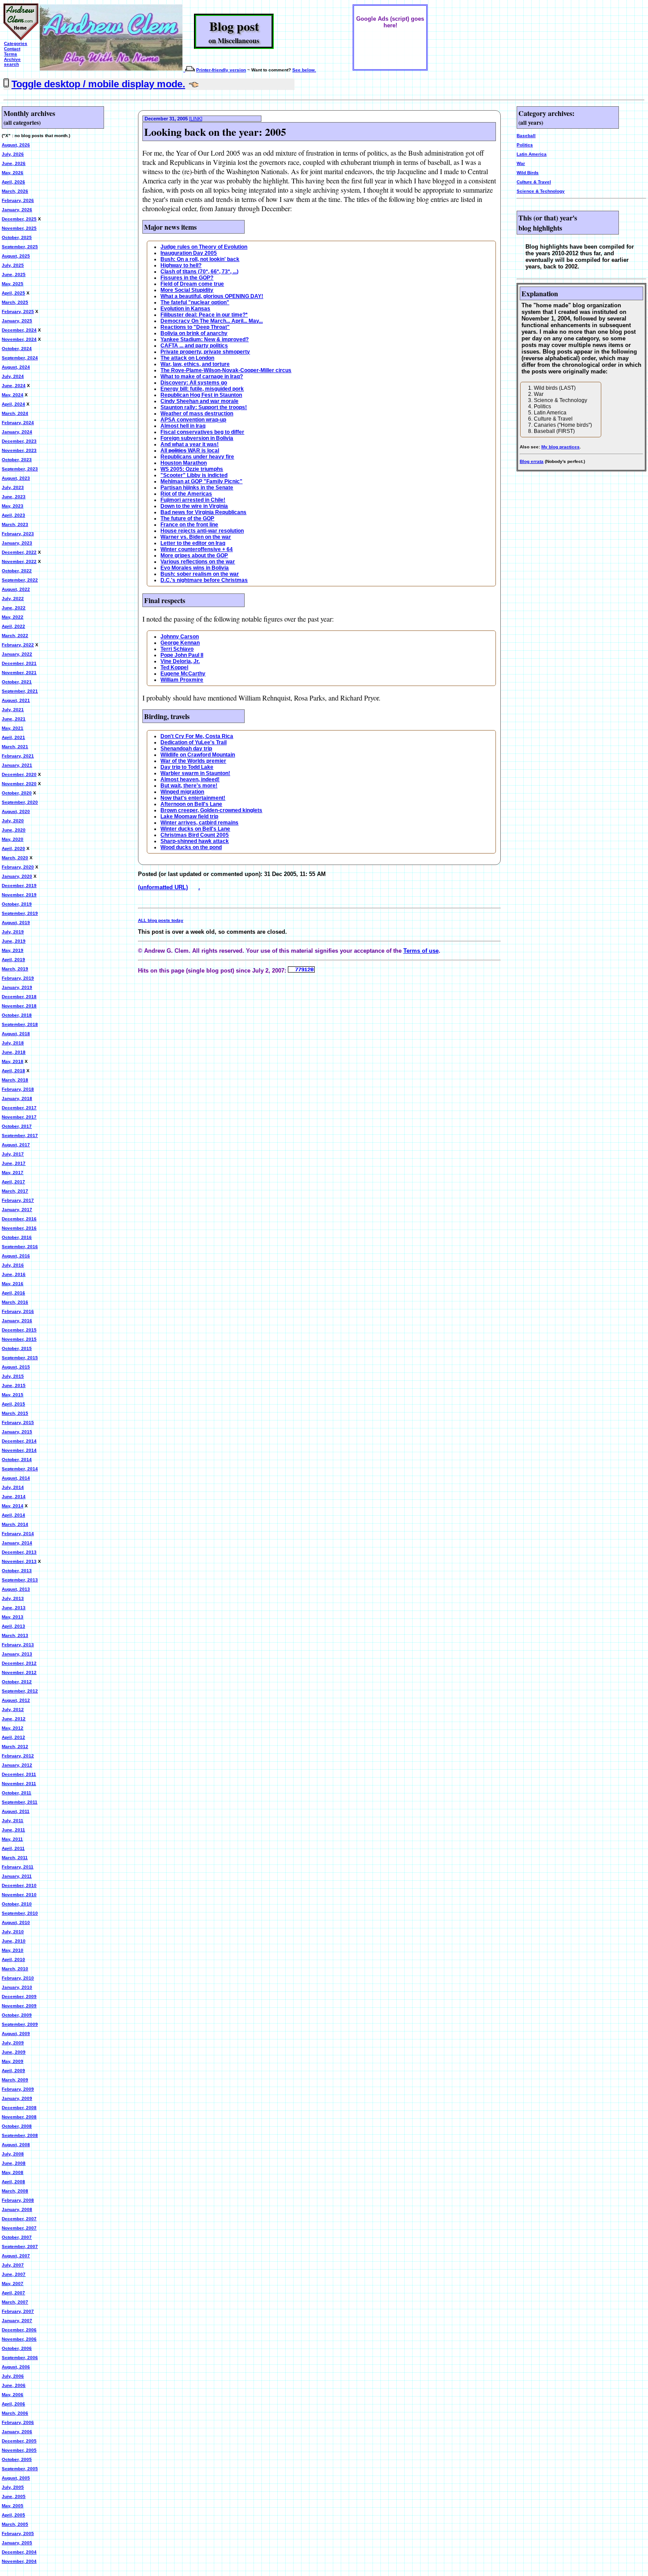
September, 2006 (20, 2358)
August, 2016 (16, 1256)
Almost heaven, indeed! (190, 779)
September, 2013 (20, 1580)
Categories (16, 43)
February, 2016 (18, 1311)
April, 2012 (13, 1737)
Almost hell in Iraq (183, 426)
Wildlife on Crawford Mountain (198, 755)
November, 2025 (19, 228)
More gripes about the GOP (194, 555)
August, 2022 (16, 589)
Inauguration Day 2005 (189, 253)
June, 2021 (14, 719)
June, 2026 (14, 163)
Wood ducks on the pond (191, 847)
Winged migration (182, 792)
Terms (11, 54)
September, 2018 (20, 1024)
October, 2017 (17, 1126)
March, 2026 (15, 191)
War (521, 163)
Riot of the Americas (186, 494)
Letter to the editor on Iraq (193, 543)
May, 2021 (13, 728)
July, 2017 (13, 1154)
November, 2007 (19, 2228)
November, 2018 (19, 1006)
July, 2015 (13, 1376)
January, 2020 (17, 876)
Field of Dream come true (192, 284)
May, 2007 (13, 2283)
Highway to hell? (181, 265)
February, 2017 (18, 1200)
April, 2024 (13, 404)
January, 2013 (17, 1654)
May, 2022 (13, 617)
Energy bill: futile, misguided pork (202, 389)
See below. (304, 70)
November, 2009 (19, 2006)
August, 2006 (16, 2367)
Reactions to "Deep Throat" (195, 327)
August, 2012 (16, 1700)
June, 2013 (14, 1608)
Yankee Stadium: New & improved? (205, 339)
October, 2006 (17, 2348)
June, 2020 (14, 830)
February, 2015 (18, 1422)
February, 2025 (18, 311)
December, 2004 (19, 2552)
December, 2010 (19, 1885)
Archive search (12, 62)
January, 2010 (17, 1987)
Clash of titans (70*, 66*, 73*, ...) (199, 272)
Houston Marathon (184, 463)
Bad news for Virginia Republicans (203, 512)
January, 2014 (17, 1543)
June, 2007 (14, 2274)
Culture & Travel (534, 182)
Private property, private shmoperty (205, 352)
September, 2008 (20, 2135)
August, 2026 (16, 145)
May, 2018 (13, 1061)
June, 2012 (14, 1719)
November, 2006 (19, 2339)
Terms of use (421, 951)
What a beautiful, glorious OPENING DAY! (212, 296)
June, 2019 (14, 941)
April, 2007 (13, 2293)
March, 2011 (15, 1858)
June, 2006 (14, 2385)
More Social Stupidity (187, 290)
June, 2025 (14, 274)
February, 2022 (18, 645)
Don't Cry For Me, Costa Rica (197, 736)
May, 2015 (13, 1395)
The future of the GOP (187, 518)
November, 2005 (19, 2450)
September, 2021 (20, 691)
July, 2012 (13, 1709)
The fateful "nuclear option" (195, 302)
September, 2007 (20, 2246)
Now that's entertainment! (193, 798)
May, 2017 (13, 1172)
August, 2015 (16, 1367)
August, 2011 (16, 1811)
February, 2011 (18, 1867)
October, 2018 (17, 1015)
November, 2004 (19, 2561)
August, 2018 (16, 1034)
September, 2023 (20, 469)
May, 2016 (13, 1284)
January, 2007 (17, 2321)
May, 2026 (13, 173)
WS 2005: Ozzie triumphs (192, 469)
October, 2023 (17, 460)
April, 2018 (13, 1071)
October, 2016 (17, 1237)
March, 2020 (15, 858)
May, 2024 (13, 395)
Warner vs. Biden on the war (196, 537)
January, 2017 (17, 1210)
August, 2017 (16, 1145)
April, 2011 (13, 1848)
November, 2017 (19, 1117)
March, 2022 (15, 636)
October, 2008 (17, 2126)
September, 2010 (20, 1913)
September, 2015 (20, 1358)
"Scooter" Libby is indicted (194, 475)
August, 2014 (16, 1478)
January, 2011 (17, 1876)
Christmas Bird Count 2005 (195, 835)
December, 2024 (19, 330)
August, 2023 (16, 478)
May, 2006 (13, 2395)
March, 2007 (15, 2302)
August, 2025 (16, 256)
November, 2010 (19, 1895)
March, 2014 (15, 1524)
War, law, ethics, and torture (195, 364)
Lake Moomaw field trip (189, 816)
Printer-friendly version (221, 70)
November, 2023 (19, 450)
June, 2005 (14, 2496)
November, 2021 (19, 673)
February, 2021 (18, 756)
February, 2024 (18, 423)
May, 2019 (13, 950)
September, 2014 (20, 1469)
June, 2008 (14, 2163)
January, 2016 (17, 1321)
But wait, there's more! (189, 786)
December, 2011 (19, 1774)
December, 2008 (19, 2108)
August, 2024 (16, 367)
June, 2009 (14, 2052)
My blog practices (560, 447)
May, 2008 (13, 2172)
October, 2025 (17, 237)
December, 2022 (19, 552)
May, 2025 (13, 284)
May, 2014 (13, 1506)
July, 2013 (13, 1598)
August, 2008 (16, 2145)
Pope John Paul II (182, 655)
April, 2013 (13, 1626)
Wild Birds (528, 173)
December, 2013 (19, 1552)
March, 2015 (15, 1413)
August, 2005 (16, 2478)
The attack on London (187, 358)
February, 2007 (18, 2311)
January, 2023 (17, 543)
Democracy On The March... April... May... (212, 321)
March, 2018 (15, 1080)
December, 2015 (19, 1330)
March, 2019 (15, 969)
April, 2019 (13, 960)
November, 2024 (19, 339)
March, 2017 (15, 1191)
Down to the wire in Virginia (194, 506)
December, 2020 (19, 774)
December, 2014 (19, 1441)
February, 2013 (18, 1645)
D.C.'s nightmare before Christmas (204, 580)
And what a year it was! (190, 444)
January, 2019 (17, 987)
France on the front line (189, 525)
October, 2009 (17, 2015)
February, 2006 (18, 2422)
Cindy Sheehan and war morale (199, 401)
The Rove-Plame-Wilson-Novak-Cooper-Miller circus (226, 370)
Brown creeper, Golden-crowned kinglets (211, 810)
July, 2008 (13, 2154)
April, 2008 (13, 2182)
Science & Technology (541, 191)
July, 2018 (13, 1043)
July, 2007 (13, 2265)
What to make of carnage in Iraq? (202, 377)
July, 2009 (13, 2043)
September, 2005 (20, 2469)
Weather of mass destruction (197, 414)
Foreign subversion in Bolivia (197, 438)
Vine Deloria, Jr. (180, 661)
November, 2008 (19, 2117)
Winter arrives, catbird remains (199, 823)
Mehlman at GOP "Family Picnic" (201, 481)
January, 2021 (17, 765)
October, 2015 (17, 1348)
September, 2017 (20, 1135)
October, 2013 (17, 1571)
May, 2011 (12, 1839)
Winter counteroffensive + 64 (197, 549)
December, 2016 (19, 1219)
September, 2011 (20, 1802)
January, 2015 (17, 1432)
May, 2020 (13, 839)
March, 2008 (15, 2191)
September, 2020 (20, 802)
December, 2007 (19, 2219)
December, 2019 (19, 885)
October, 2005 (17, 2459)
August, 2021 (16, 700)
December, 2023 (19, 441)
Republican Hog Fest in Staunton (201, 395)
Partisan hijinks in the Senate (197, 488)
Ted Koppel (174, 667)
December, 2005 (19, 2441)
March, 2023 (15, 524)
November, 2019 (19, 895)
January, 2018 (17, 1098)
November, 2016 (19, 1228)
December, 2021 (19, 663)
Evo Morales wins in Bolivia (195, 568)
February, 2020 (18, 867)
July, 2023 (13, 487)
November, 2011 (19, 1784)
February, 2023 (18, 534)
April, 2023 (13, 515)
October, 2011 (17, 1793)
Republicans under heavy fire (197, 457)
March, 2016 (15, 1302)
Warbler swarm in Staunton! (195, 773)
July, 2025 (13, 265)
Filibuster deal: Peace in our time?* (204, 315)
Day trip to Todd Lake (187, 767)
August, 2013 (16, 1589)
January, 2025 (17, 321)
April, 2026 (13, 182)
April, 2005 (13, 2515)
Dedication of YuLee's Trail (194, 742)
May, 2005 (13, 2506)
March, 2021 (15, 747)
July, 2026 (13, 154)
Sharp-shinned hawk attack (195, 841)
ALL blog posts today (161, 920)
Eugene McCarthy (183, 674)
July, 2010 (13, 1932)
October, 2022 (17, 571)
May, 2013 (13, 1617)
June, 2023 (14, 497)
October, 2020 (17, 793)
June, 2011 (13, 1830)
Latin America (532, 154)
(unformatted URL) (163, 887)
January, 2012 (17, 1765)
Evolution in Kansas (185, 309)
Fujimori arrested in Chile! (193, 500)
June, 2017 (14, 1163)
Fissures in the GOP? (187, 278)
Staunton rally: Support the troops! (204, 407)
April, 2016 (13, 1293)
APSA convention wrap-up (193, 420)
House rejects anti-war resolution (202, 531)
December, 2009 (19, 1996)
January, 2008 (17, 2209)
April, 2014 (13, 1515)
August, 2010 (16, 1922)
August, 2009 (16, 2034)
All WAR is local (190, 451)
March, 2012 (15, 1747)
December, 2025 (19, 219)
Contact (12, 49)
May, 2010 (13, 1950)
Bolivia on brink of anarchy (194, 333)
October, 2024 (17, 349)
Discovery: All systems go (194, 383)
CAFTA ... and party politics (194, 346)
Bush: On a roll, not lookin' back (200, 259)
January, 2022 (17, 654)
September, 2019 (20, 913)
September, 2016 (20, 1247)
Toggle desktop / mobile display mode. (98, 84)
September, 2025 (20, 247)
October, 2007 (17, 2237)
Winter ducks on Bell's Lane (195, 829)
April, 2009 (13, 2071)
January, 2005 (17, 2543)
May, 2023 (13, 506)
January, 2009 (17, 2098)
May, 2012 (13, 1728)
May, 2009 (13, 2061)
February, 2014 (18, 1534)
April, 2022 (13, 626)
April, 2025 (13, 293)
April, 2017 (13, 1182)
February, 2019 (18, 978)
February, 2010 (18, 1978)
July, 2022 (13, 598)
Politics (525, 145)
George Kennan (180, 643)
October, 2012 (17, 1682)
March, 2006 (15, 2413)
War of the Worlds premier (193, 761)
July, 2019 (13, 932)
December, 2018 (19, 997)
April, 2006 (13, 2404)
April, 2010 (13, 1959)
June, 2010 (14, 1941)
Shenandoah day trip (186, 749)
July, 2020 (13, 821)
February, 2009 (18, 2089)
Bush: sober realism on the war (200, 574)
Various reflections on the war (198, 562)
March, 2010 (15, 1969)
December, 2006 (19, 2330)
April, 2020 (13, 848)
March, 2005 (15, 2524)
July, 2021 (13, 710)
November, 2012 (19, 1672)
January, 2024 (17, 432)
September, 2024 (20, 358)
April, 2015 (13, 1404)
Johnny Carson (180, 637)
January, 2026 (17, 210)
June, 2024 (14, 386)
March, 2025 (15, 302)
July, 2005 (13, 2487)
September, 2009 (20, 2024)
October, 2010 (17, 1904)
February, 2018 (18, 1089)
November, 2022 (19, 561)
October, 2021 (17, 682)
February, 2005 (18, 2533)
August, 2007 (16, 2256)
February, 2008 (18, 2200)
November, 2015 (19, 1339)
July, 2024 (13, 376)
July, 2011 (13, 1821)
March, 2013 (15, 1635)
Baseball (526, 136)
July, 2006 (13, 2376)
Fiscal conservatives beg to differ (202, 432)
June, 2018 (14, 1052)
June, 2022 (14, 608)
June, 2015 (14, 1385)
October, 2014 (17, 1459)
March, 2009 (15, 2080)
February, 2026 (18, 200)
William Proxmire (182, 680)
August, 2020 (16, 811)
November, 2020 (19, 784)
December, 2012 (19, 1663)
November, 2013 (19, 1561)
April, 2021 (13, 737)
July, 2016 (13, 1265)
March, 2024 (15, 413)
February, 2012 (18, 1756)
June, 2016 (14, 1274)
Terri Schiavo (177, 649)
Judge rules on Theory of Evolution (204, 247)
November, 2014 (19, 1450)
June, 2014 (14, 1497)
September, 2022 (20, 580)
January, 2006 (17, 2432)
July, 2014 (13, 1487)
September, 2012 (20, 1691)
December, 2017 (19, 1108)
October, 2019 (17, 904)
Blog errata (532, 461)
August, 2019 (16, 923)
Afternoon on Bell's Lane (191, 804)
